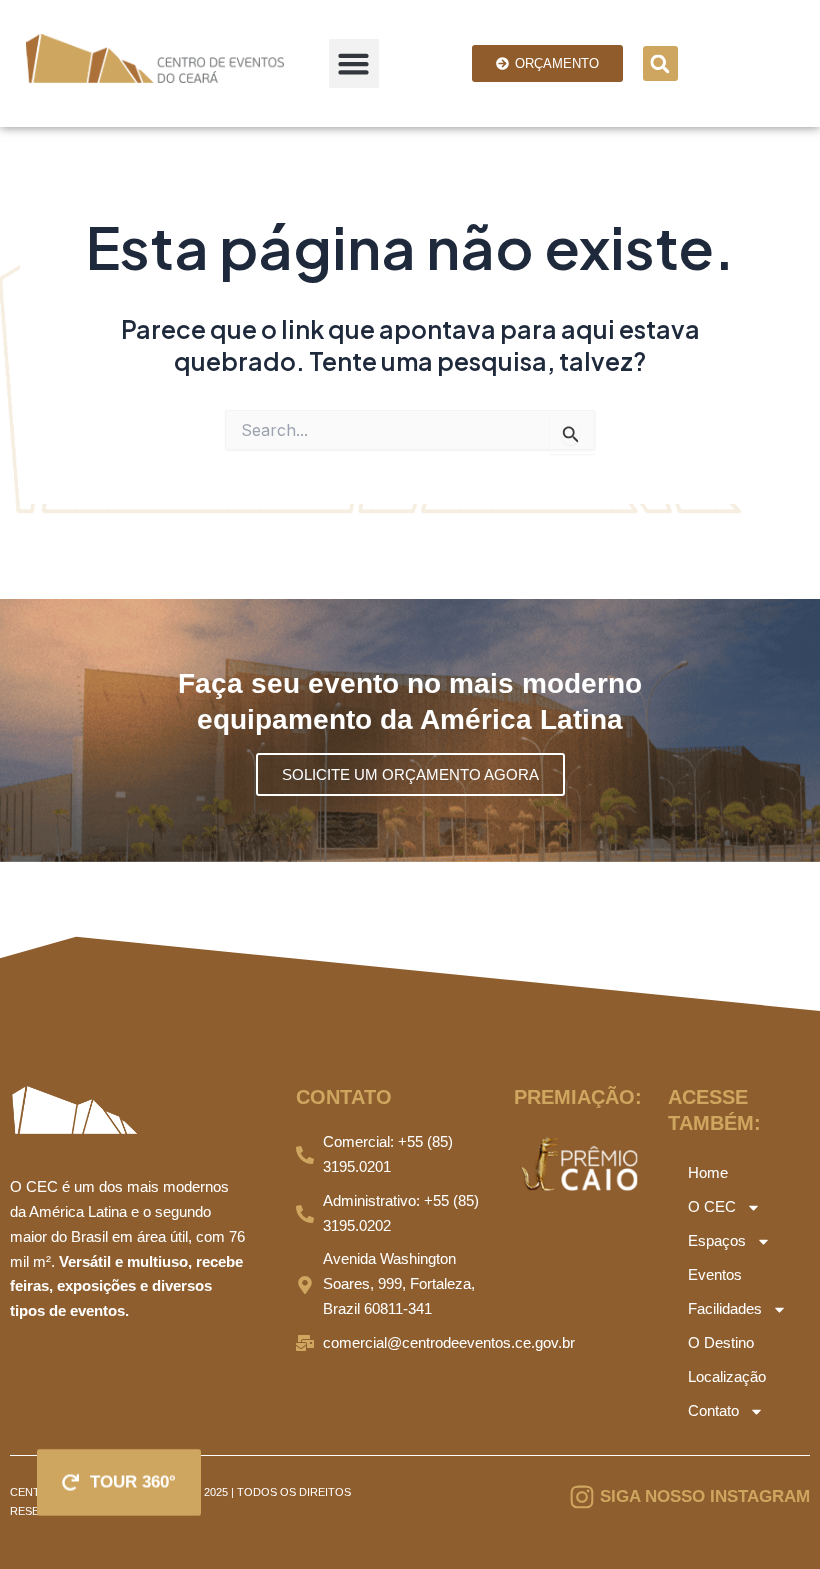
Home (708, 1172)
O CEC (712, 1206)
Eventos (715, 1274)
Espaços (717, 1240)
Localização (727, 1376)
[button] (354, 64)
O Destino (721, 1342)
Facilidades (725, 1308)
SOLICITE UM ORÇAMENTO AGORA (410, 774)
